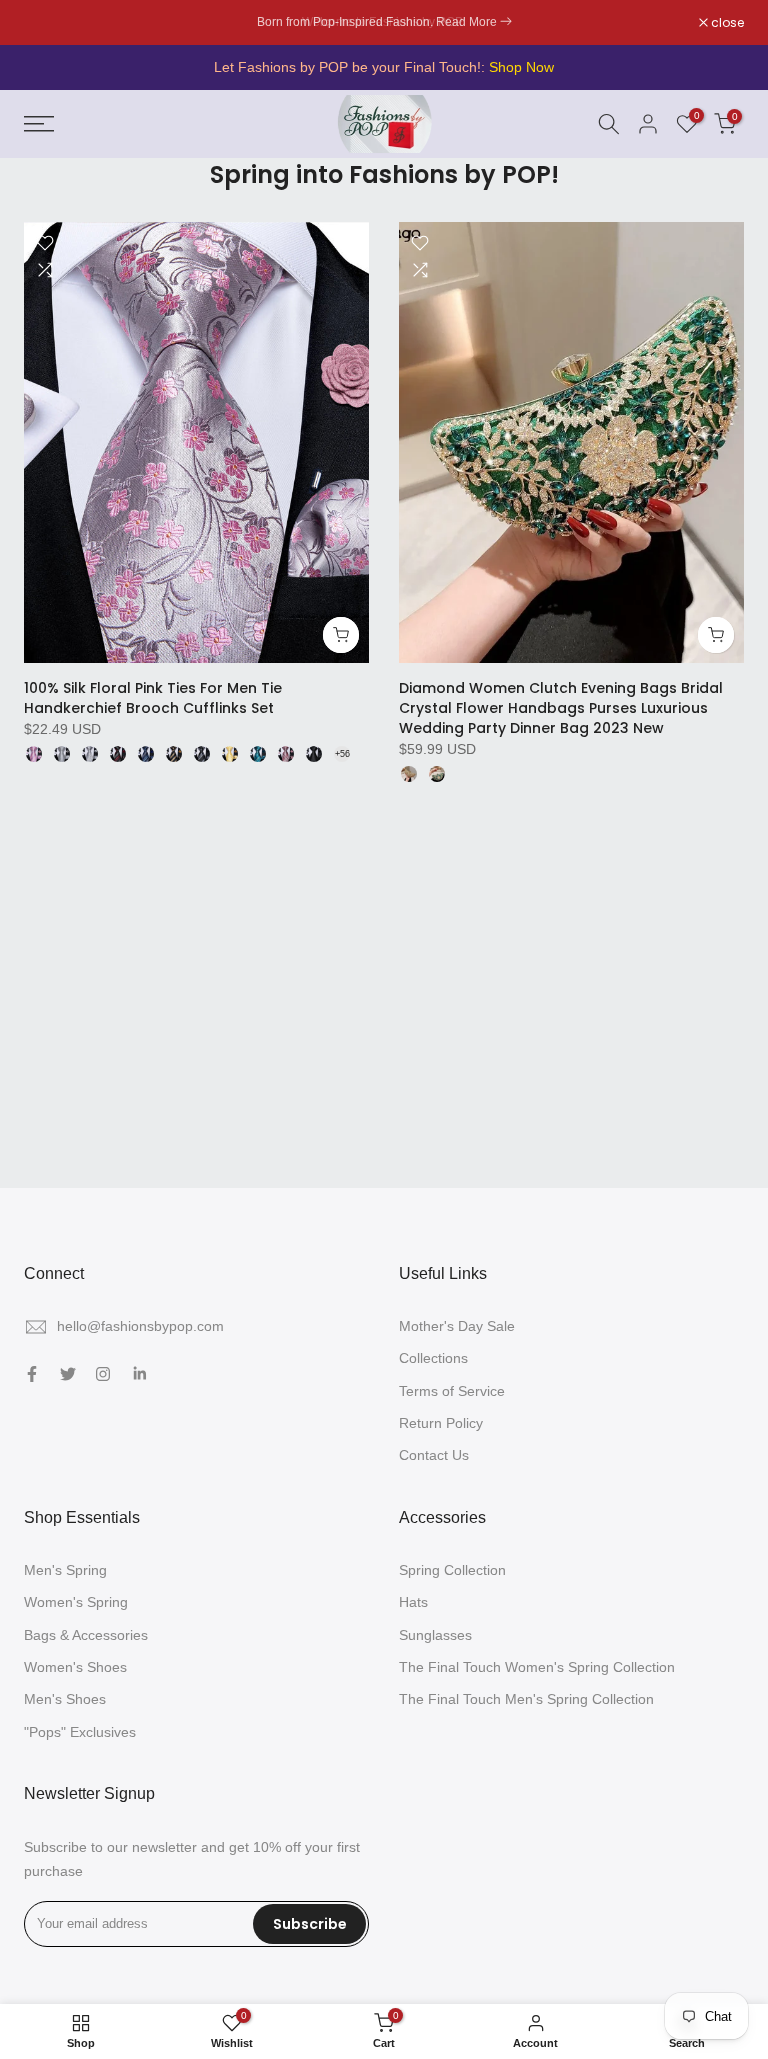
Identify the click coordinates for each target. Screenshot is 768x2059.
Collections (433, 1358)
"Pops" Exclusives (80, 1732)
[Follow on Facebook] (32, 1374)
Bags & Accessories (86, 1635)
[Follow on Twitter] (68, 1374)
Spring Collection (452, 1570)
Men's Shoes (65, 1699)
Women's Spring (76, 1602)
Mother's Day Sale (457, 1326)
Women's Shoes (75, 1667)
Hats (413, 1602)
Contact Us (434, 1455)
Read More (466, 22)
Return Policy (441, 1423)
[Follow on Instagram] (103, 1374)
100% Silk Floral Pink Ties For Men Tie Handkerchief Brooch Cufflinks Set (153, 698)
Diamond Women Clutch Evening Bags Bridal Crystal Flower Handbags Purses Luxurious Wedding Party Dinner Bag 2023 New (561, 708)
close (51, 23)
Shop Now (521, 67)
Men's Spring (65, 1570)
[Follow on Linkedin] (139, 1374)
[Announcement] (384, 22)
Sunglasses (435, 1635)
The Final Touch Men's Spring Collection (526, 1699)
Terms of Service (452, 1391)
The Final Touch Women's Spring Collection (537, 1667)
